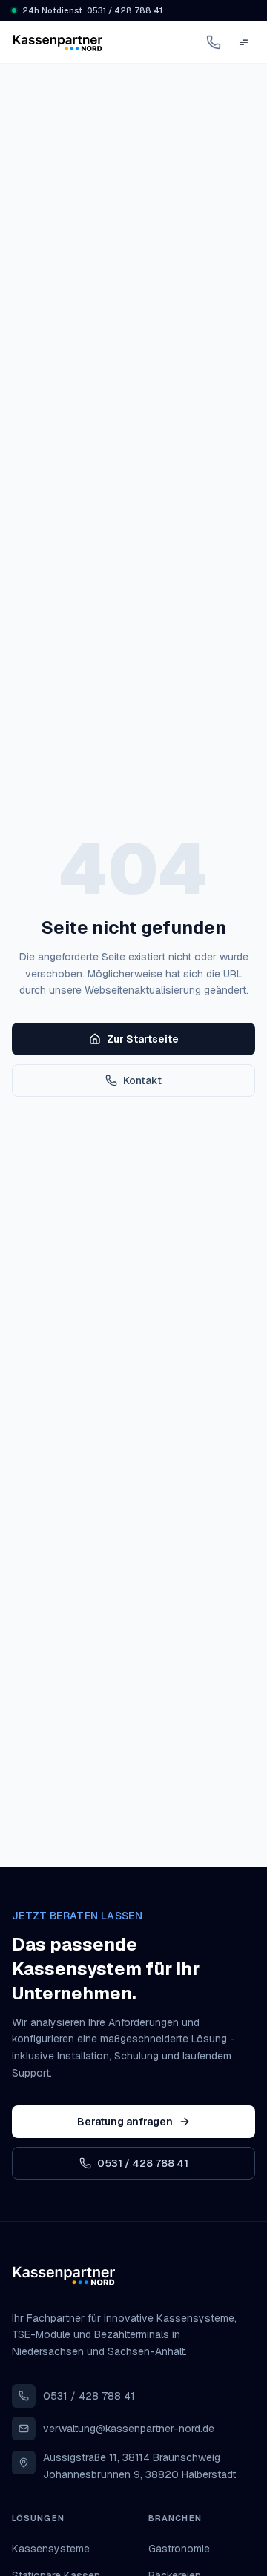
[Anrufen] (214, 42)
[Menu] (243, 42)
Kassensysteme (51, 2549)
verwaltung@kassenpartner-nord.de (129, 2429)
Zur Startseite (143, 1039)
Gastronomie (179, 2549)
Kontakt (142, 1080)
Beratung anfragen (125, 2122)
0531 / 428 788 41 (143, 2163)
